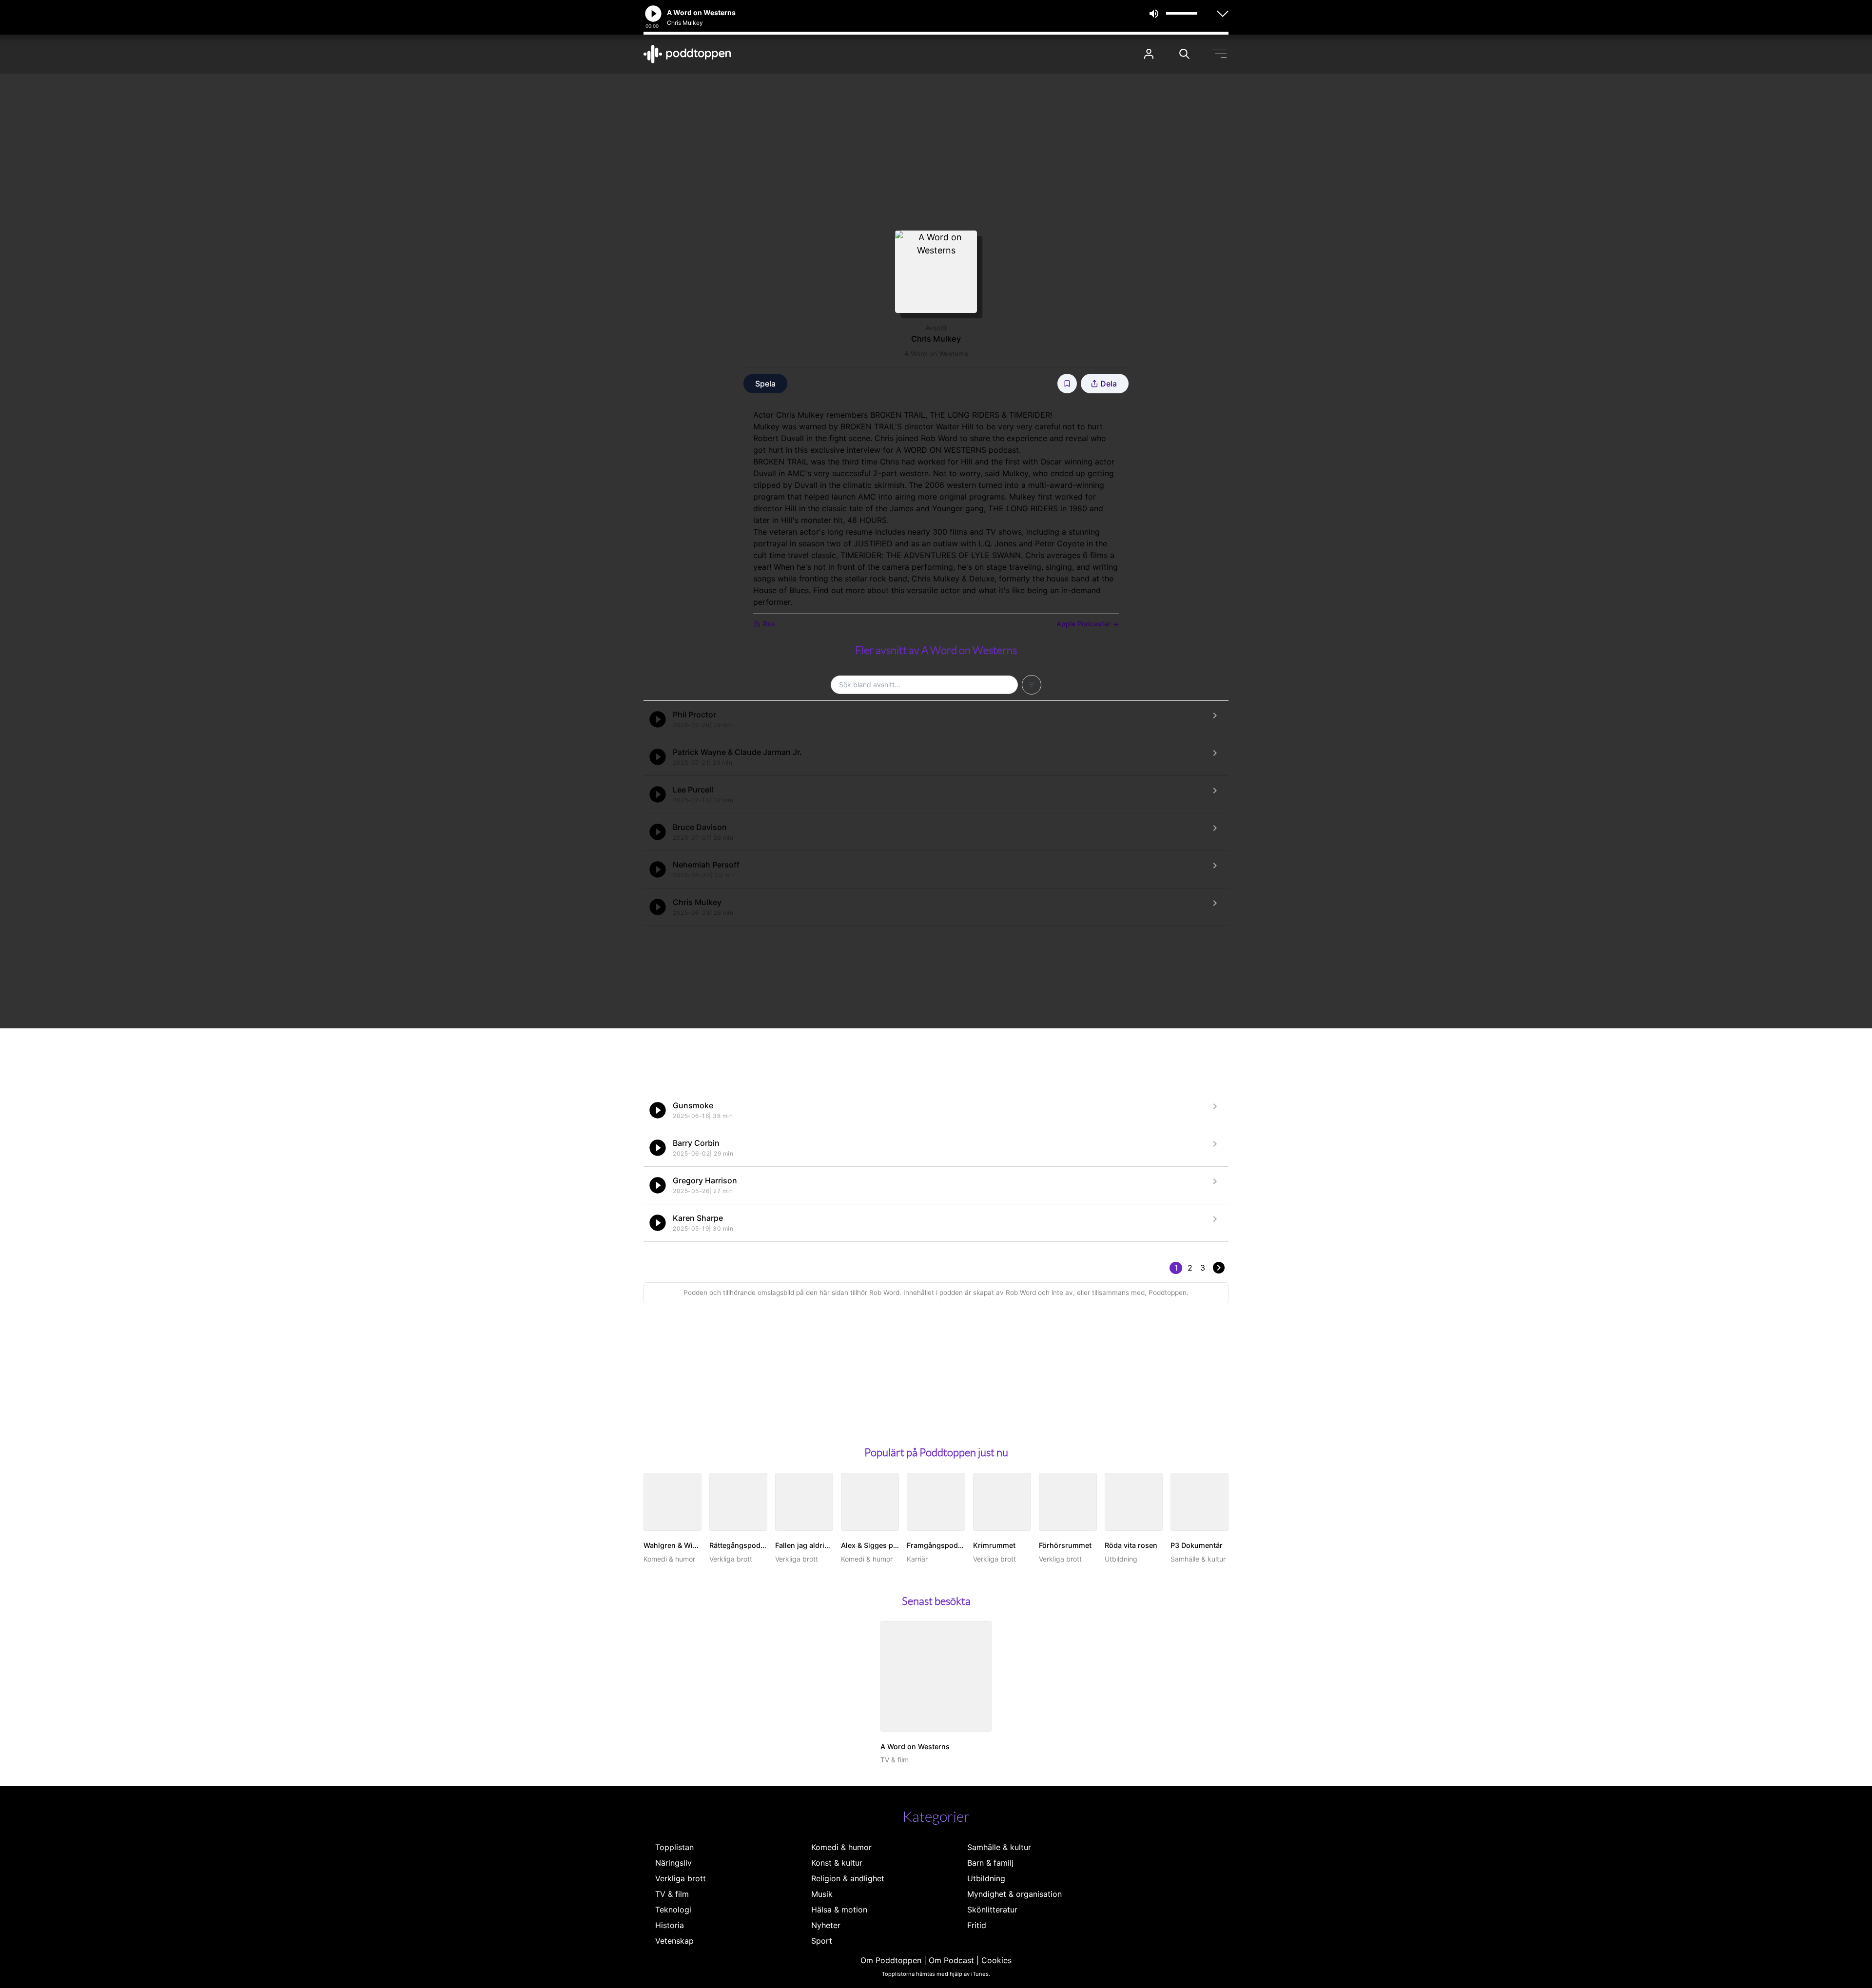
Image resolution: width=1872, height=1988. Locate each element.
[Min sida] (1149, 54)
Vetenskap (674, 1941)
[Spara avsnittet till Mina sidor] (1067, 384)
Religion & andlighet (848, 1878)
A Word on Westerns (936, 354)
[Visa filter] (1032, 685)
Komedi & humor (841, 1847)
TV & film (672, 1894)
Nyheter (826, 1925)
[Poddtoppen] (687, 54)
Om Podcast (951, 1960)
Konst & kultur (837, 1863)
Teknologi (673, 1910)
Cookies (996, 1960)
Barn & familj (990, 1863)
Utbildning (986, 1878)
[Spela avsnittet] (658, 719)
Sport (822, 1941)
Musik (822, 1894)
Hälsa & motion (839, 1910)
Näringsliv (673, 1863)
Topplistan (674, 1847)
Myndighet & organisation (1014, 1894)
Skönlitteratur (992, 1910)
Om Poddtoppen (891, 1960)
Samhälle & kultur (999, 1847)
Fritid (977, 1925)
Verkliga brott (681, 1878)
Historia (670, 1925)
